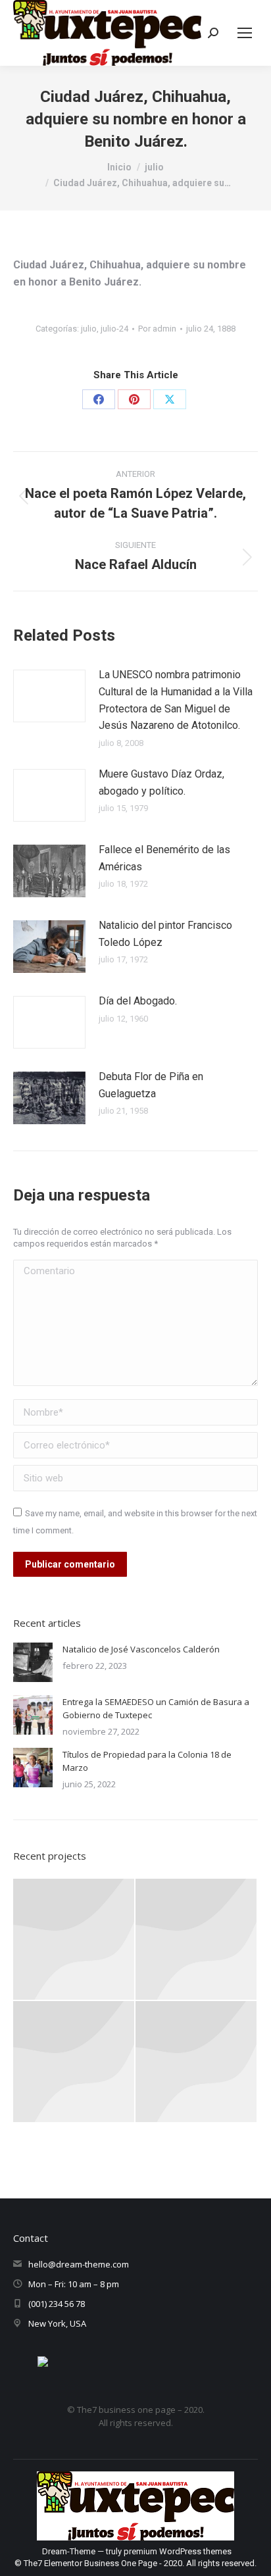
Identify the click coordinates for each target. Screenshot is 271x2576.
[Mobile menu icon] (245, 33)
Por (157, 329)
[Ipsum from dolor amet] (197, 1940)
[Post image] (49, 696)
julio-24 (114, 329)
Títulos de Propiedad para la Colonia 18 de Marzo (147, 1761)
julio (89, 329)
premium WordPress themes (178, 2551)
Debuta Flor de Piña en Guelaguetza (151, 1085)
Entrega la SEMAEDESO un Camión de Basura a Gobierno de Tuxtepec (156, 1708)
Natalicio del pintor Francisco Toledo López (165, 934)
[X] (170, 399)
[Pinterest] (134, 399)
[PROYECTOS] (74, 1940)
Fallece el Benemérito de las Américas (164, 858)
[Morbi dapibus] (197, 2062)
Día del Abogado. (138, 1001)
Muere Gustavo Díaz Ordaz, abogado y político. (161, 782)
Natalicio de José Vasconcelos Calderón (141, 1649)
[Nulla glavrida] (74, 2062)
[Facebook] (99, 399)
